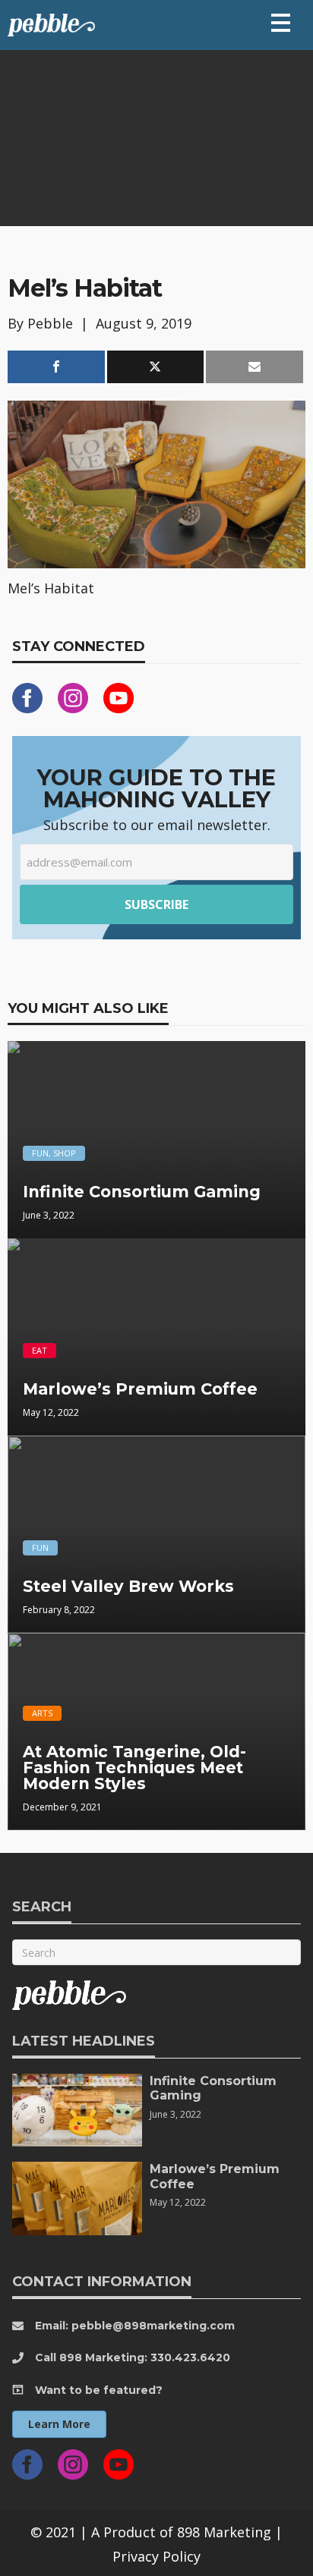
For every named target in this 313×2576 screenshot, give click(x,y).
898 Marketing (224, 2532)
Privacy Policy (156, 2556)
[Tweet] (156, 367)
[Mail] (255, 367)
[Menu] (281, 23)
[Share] (56, 367)
